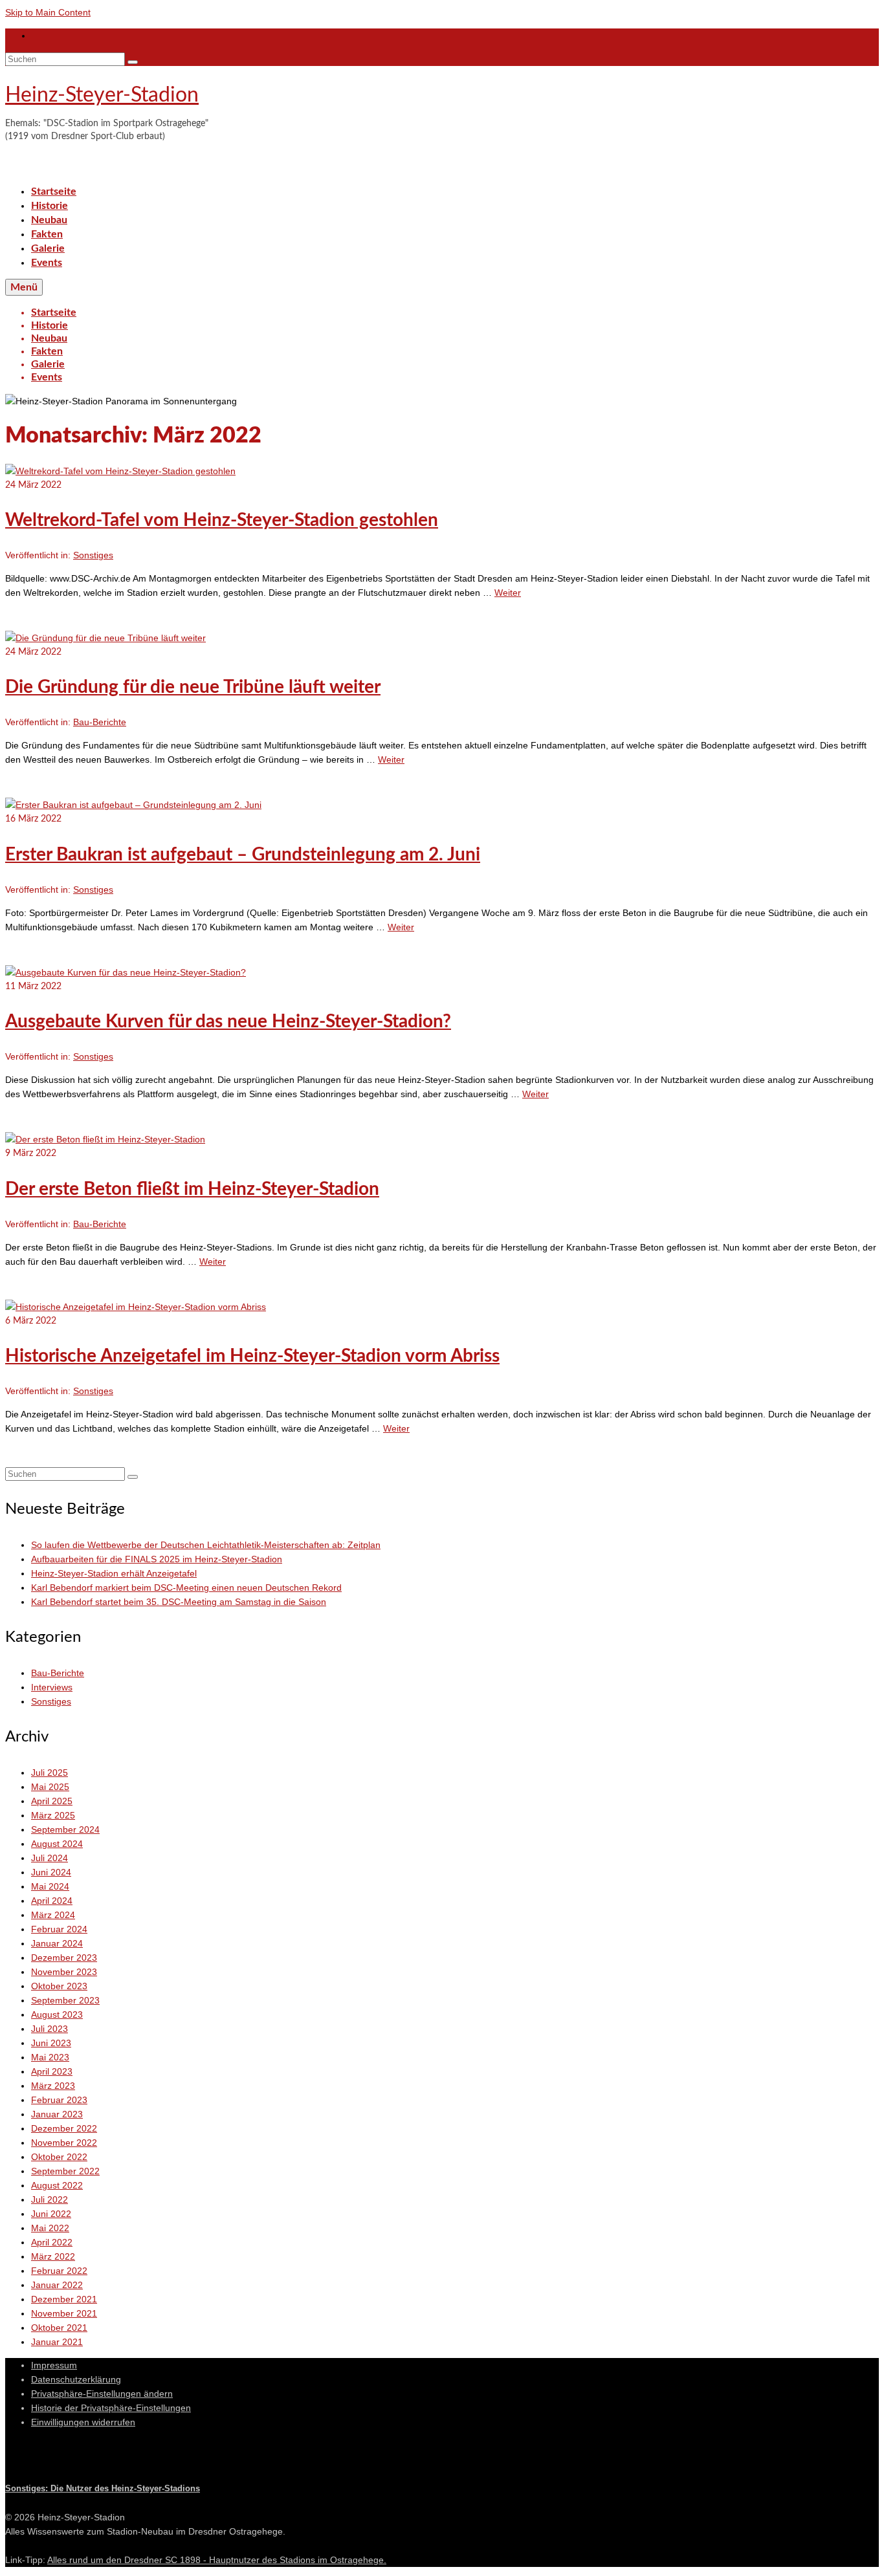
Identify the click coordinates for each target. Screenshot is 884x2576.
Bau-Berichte (100, 722)
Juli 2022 (50, 2199)
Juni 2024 (51, 1872)
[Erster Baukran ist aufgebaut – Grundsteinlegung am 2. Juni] (133, 805)
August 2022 (57, 2185)
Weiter (508, 593)
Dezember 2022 (64, 2128)
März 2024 (53, 1915)
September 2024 (65, 1829)
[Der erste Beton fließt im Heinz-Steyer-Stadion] (105, 1139)
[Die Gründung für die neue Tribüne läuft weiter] (105, 638)
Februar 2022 (59, 2271)
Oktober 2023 (59, 1986)
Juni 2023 (51, 2043)
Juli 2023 (50, 2029)
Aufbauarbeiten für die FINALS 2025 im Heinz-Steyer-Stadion (157, 1559)
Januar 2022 (57, 2285)
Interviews (52, 1687)
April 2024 (52, 1901)
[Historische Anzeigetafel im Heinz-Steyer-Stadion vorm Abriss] (136, 1307)
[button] (102, 2394)
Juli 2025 (50, 1773)
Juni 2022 (51, 2214)
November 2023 (64, 1972)
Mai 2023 (50, 2057)
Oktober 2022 (59, 2157)
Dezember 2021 (64, 2299)
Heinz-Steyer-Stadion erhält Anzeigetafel (114, 1573)
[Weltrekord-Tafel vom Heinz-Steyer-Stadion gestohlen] (120, 471)
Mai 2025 (50, 1787)
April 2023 (52, 2071)
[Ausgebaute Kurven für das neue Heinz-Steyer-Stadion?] (126, 972)
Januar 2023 (57, 2114)
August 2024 (57, 1844)
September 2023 (65, 2000)
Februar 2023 (59, 2100)
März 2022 (53, 2256)
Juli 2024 (50, 1858)
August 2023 (57, 2014)
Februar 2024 (59, 1929)
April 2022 (52, 2242)
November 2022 (64, 2143)
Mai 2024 (50, 1886)
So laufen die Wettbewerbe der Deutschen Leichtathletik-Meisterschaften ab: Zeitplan (206, 1545)
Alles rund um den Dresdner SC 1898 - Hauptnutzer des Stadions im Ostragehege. (217, 2560)
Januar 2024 (57, 1943)
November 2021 (64, 2313)
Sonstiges (93, 555)
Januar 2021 (57, 2342)
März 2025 (53, 1815)
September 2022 (65, 2171)
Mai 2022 (50, 2228)
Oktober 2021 (59, 2328)
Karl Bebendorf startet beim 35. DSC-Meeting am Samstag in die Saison (179, 1602)
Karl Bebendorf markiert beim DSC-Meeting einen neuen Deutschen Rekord (186, 1588)
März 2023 (53, 2086)
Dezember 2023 (64, 1958)
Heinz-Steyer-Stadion (102, 95)
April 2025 (52, 1801)
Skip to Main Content (48, 12)
